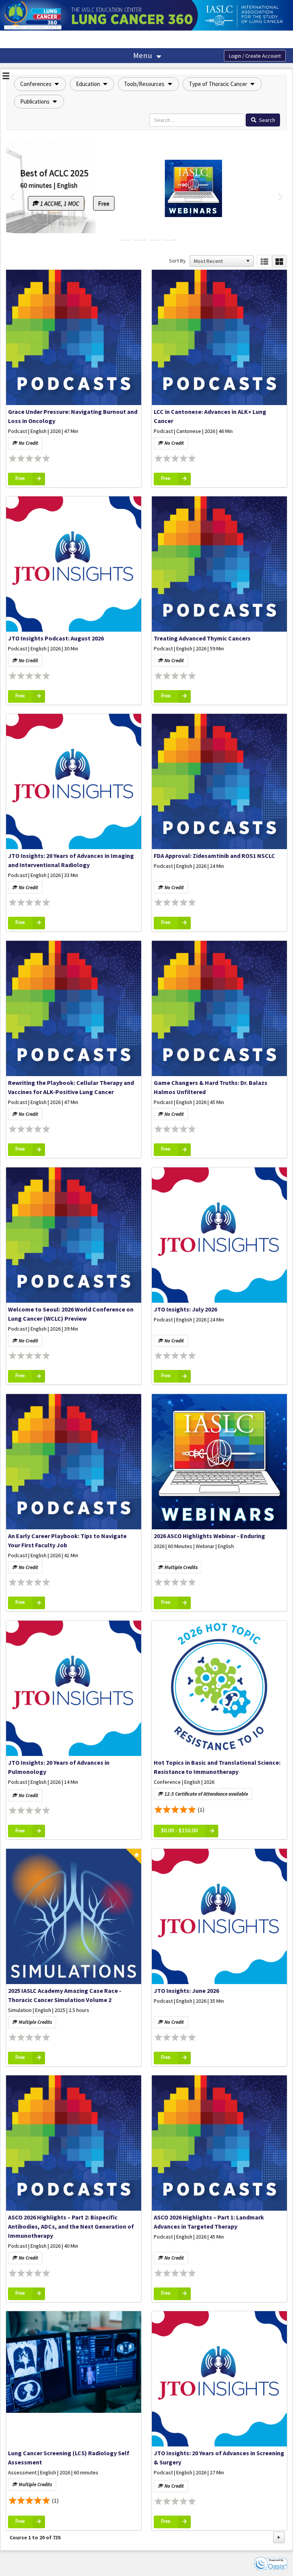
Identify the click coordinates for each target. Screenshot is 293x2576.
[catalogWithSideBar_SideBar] (6, 77)
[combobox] (218, 261)
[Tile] (279, 261)
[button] (40, 84)
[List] (264, 261)
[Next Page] (279, 2537)
